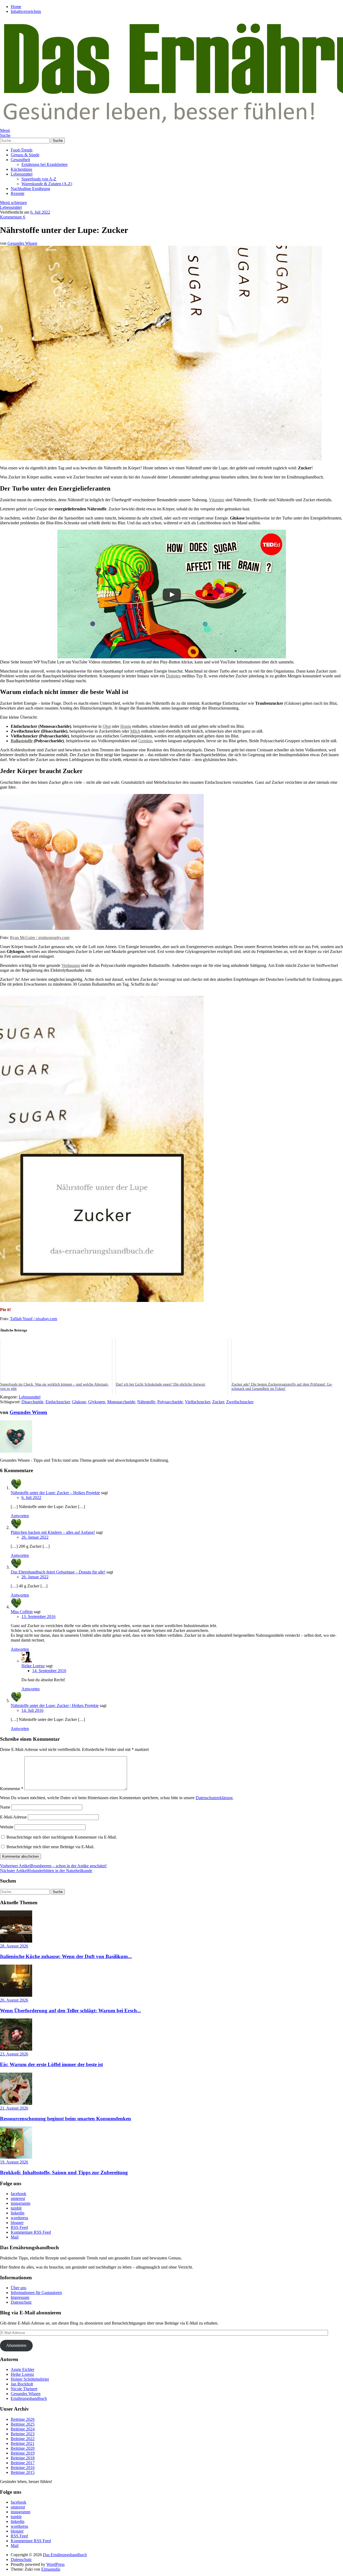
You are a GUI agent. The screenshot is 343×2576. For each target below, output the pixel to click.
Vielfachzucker (197, 1402)
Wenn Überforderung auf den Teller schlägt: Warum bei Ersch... (70, 2011)
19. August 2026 (14, 2162)
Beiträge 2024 (23, 2429)
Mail (15, 2237)
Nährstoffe (146, 1402)
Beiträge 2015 (23, 2472)
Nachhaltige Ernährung (30, 189)
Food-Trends (22, 150)
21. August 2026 (14, 2108)
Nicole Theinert (24, 2389)
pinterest (18, 2198)
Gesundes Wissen (22, 243)
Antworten (20, 1516)
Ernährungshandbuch (29, 2398)
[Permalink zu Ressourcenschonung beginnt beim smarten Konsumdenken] (16, 2103)
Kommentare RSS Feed (31, 2232)
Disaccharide (32, 1402)
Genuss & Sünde (25, 155)
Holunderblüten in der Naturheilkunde (46, 1871)
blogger (17, 2223)
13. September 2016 (38, 1617)
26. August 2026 (14, 2000)
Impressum (20, 2297)
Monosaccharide (121, 1402)
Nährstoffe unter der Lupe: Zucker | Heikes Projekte (55, 1705)
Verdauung (71, 965)
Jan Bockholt (22, 2384)
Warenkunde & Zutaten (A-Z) (47, 184)
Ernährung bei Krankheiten (44, 164)
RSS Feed (19, 2227)
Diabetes (173, 676)
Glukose (79, 1402)
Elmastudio (51, 2569)
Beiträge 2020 (23, 2448)
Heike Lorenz (33, 1666)
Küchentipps (21, 169)
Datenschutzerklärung (214, 1798)
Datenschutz (21, 2302)
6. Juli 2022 (40, 212)
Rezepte (18, 193)
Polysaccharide (170, 1402)
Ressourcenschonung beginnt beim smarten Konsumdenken (66, 2119)
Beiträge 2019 (23, 2453)
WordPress (55, 2564)
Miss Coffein (22, 1612)
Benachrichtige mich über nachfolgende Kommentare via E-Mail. (62, 1837)
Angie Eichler (23, 2369)
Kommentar (12, 1789)
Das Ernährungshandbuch (65, 2555)
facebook (18, 2194)
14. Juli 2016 (32, 1710)
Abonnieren (16, 2345)
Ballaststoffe (22, 741)
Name (5, 1807)
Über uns (18, 2288)
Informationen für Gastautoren (36, 2293)
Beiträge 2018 (23, 2458)
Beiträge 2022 (23, 2439)
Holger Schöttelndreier (30, 2379)
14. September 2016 (49, 1671)
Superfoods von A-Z (39, 179)
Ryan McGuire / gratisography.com (40, 938)
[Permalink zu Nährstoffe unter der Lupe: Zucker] (161, 459)
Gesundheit (20, 160)
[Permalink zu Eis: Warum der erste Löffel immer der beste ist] (16, 2049)
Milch (135, 731)
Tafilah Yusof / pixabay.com (33, 1319)
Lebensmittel (22, 174)
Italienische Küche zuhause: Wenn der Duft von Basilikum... (66, 1956)
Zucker (218, 1402)
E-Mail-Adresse (13, 1817)
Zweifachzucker (240, 1402)
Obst (107, 726)
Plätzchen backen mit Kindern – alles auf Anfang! (53, 1532)
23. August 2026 (14, 2054)
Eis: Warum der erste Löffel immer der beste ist (51, 2064)
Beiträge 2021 (23, 2443)
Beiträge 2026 (23, 2419)
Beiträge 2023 (23, 2434)
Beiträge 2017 (23, 2463)
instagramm (20, 2203)
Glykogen (97, 1402)
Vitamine (217, 500)
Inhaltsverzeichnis (26, 11)
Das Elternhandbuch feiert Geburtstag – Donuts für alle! (58, 1572)
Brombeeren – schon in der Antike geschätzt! (53, 1866)
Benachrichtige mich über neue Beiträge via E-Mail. (50, 1847)
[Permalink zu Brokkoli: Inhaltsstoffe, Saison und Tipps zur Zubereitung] (16, 2157)
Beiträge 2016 (23, 2468)
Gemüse (145, 741)
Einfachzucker (58, 1402)
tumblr (16, 2208)
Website (7, 1827)
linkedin (18, 2213)
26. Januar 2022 (35, 1537)
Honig (126, 726)
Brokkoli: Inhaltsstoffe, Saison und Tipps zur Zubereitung (64, 2172)
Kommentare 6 (13, 217)
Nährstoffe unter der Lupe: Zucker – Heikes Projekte (55, 1493)
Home (16, 7)
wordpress (19, 2218)
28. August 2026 (14, 1946)
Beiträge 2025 (23, 2424)
